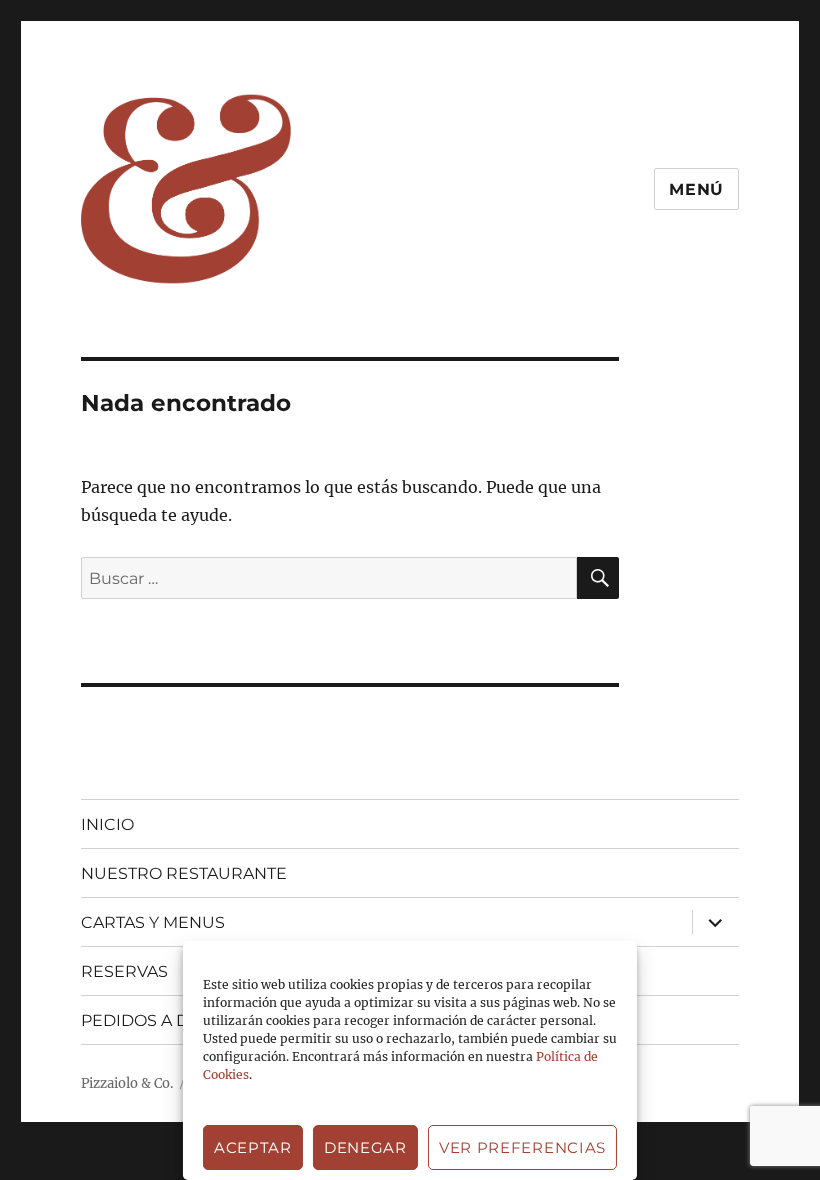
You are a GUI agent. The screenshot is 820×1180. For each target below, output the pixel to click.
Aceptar (253, 1147)
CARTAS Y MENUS (153, 922)
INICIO (107, 824)
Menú (696, 189)
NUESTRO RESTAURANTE (184, 873)
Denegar (365, 1147)
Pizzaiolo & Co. (127, 1083)
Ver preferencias (522, 1147)
